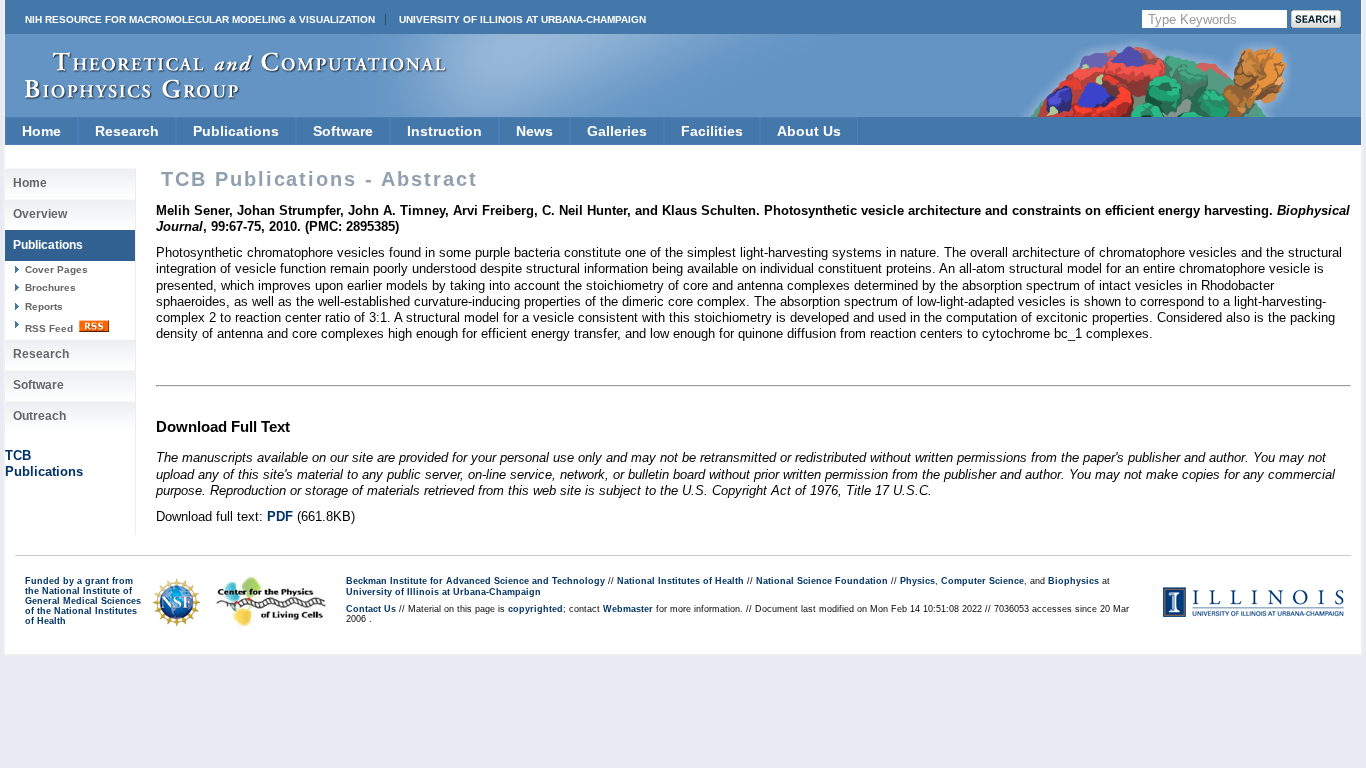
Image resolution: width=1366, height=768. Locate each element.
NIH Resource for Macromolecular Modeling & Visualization (200, 19)
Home (41, 131)
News (534, 131)
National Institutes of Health (680, 581)
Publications (236, 131)
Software (343, 131)
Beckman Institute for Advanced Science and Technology (475, 581)
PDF (280, 516)
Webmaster (628, 609)
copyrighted (535, 609)
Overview (40, 214)
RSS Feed (50, 328)
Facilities (712, 131)
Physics (917, 581)
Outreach (39, 416)
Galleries (617, 131)
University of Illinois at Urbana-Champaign (522, 19)
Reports (44, 306)
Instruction (444, 131)
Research (127, 131)
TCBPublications (44, 463)
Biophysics (1073, 581)
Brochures (50, 287)
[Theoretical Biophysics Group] (226, 94)
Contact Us (371, 609)
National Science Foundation (822, 581)
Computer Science (982, 581)
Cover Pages (56, 269)
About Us (809, 131)
